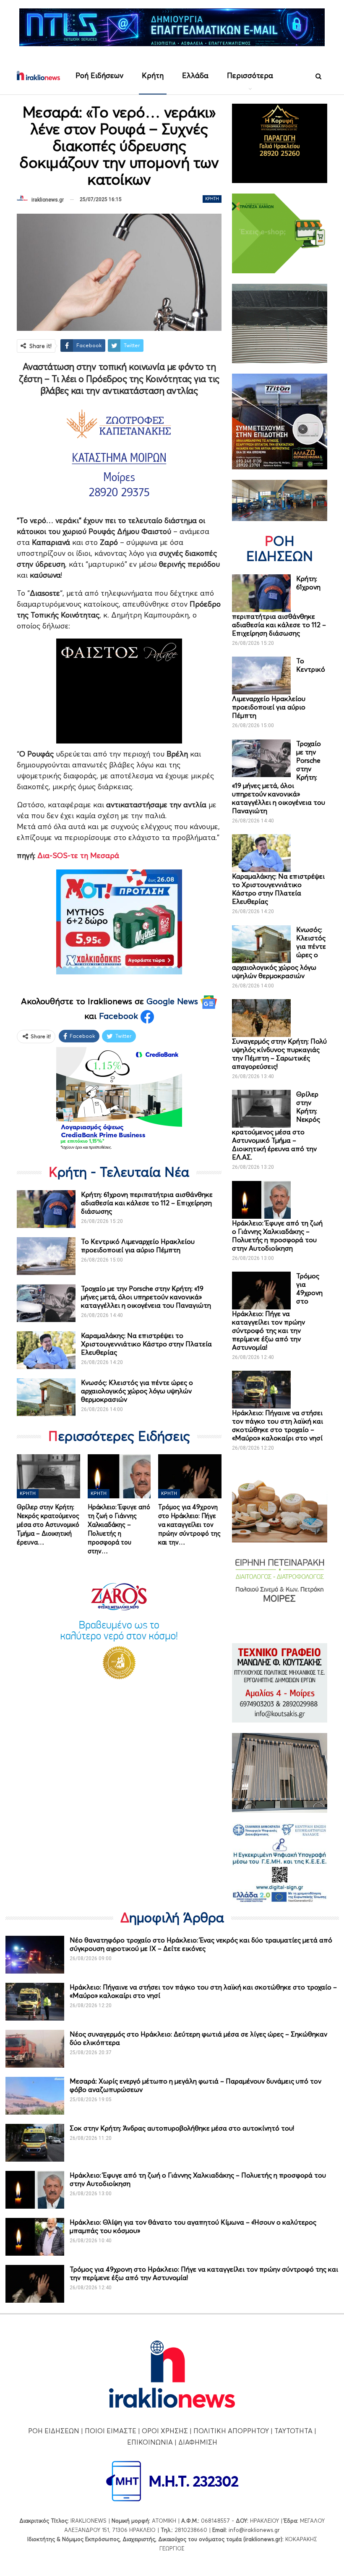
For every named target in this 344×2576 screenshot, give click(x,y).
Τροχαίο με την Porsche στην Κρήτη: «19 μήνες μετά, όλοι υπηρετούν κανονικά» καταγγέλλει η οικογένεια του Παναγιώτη (146, 1297)
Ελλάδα (195, 75)
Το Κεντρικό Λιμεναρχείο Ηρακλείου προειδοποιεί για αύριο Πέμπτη (138, 1246)
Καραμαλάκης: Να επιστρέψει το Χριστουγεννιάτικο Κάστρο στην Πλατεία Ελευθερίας (146, 1344)
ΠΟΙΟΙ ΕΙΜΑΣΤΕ (111, 2431)
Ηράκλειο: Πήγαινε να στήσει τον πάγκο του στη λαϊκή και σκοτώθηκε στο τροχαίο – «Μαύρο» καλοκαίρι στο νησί (278, 1425)
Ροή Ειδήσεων (99, 75)
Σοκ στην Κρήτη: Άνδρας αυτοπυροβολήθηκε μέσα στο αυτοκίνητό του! (182, 2128)
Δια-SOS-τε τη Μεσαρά (78, 855)
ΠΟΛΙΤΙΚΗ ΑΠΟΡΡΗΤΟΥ (231, 2431)
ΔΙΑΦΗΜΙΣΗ (198, 2442)
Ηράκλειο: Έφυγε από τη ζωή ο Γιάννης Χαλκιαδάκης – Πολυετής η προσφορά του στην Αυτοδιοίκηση (277, 1236)
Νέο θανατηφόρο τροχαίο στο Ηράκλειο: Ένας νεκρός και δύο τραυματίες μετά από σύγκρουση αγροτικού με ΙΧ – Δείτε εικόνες (201, 1944)
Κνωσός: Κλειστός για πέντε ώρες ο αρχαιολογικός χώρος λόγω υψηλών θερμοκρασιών (137, 1391)
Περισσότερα (250, 75)
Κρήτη (153, 75)
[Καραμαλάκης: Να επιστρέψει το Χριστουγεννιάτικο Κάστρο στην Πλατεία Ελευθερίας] (46, 1350)
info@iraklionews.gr (254, 2530)
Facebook (120, 1016)
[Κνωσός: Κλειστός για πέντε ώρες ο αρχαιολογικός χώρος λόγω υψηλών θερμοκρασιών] (46, 1397)
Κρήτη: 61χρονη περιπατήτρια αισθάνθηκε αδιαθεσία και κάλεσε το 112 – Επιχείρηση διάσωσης (147, 1203)
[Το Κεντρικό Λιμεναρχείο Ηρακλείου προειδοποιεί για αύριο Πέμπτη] (46, 1256)
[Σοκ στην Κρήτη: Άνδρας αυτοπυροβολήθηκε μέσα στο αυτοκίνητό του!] (35, 2143)
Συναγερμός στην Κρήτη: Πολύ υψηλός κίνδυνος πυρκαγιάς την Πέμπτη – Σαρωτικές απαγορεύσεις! (279, 1054)
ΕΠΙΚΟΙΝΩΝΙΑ (150, 2442)
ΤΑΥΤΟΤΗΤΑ (293, 2431)
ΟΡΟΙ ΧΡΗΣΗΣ (165, 2431)
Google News (173, 1001)
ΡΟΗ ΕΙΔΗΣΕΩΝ (54, 2431)
